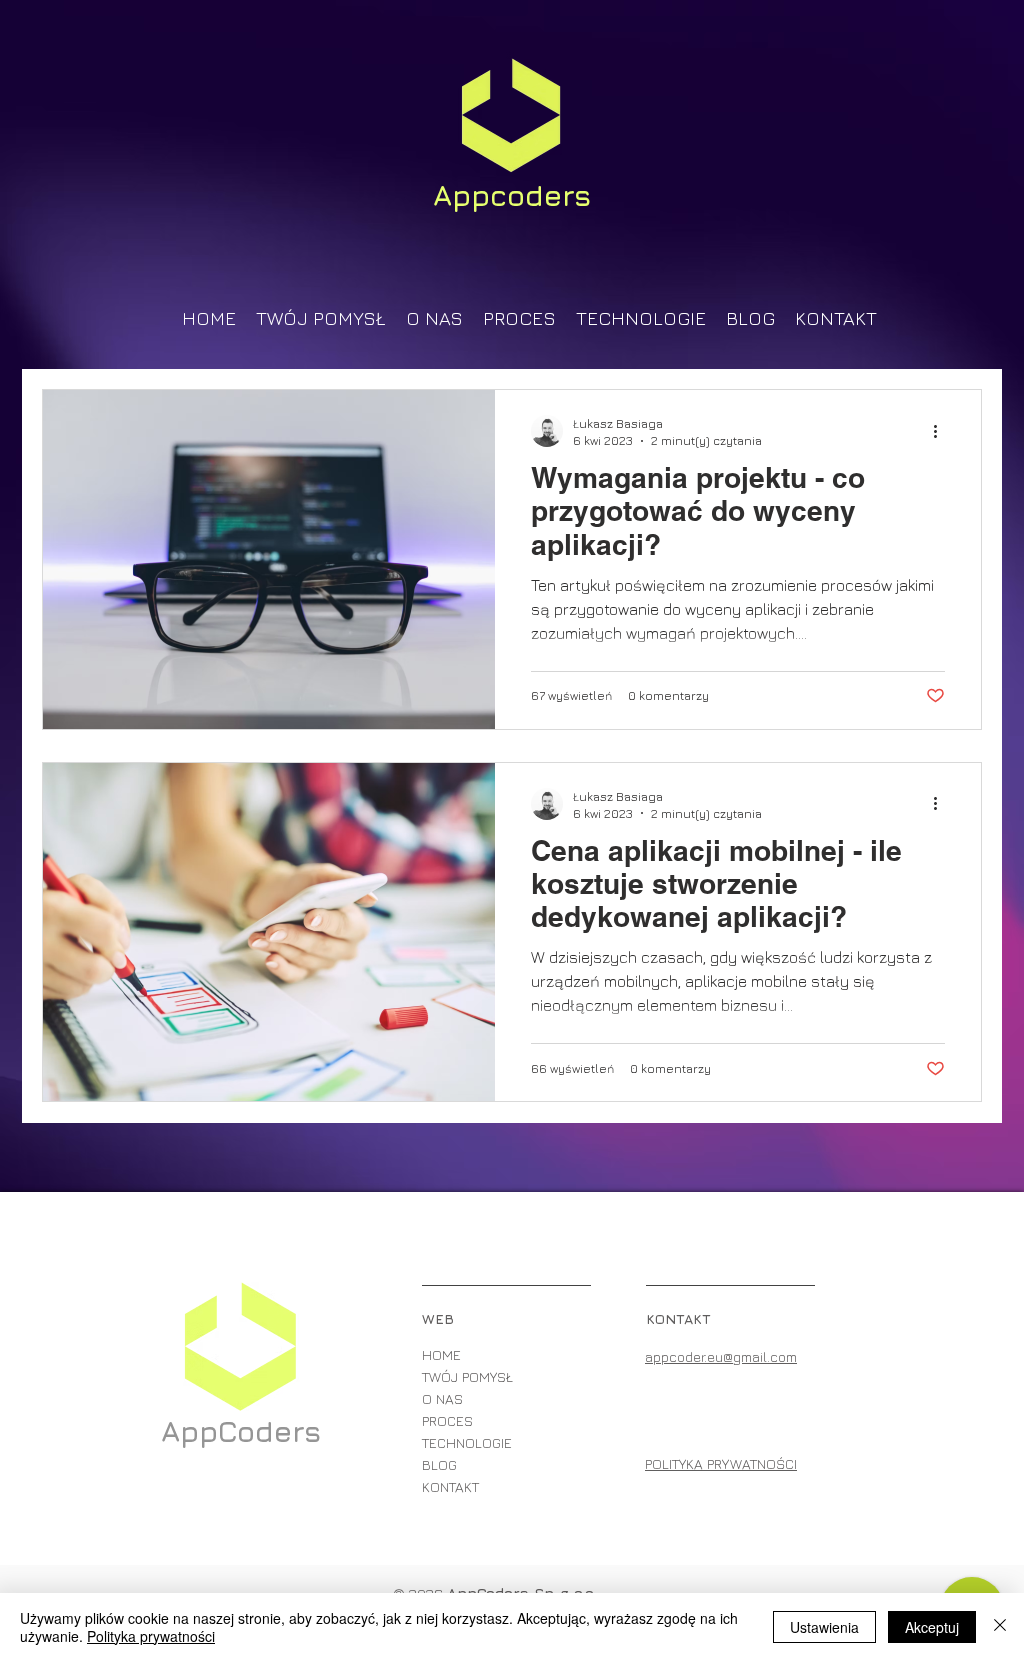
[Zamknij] (1000, 1627)
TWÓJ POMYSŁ (467, 1376)
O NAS (442, 1398)
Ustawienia (824, 1627)
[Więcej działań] (942, 431)
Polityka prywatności (151, 1636)
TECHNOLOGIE (467, 1442)
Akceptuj (932, 1627)
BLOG (439, 1464)
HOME (441, 1354)
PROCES (447, 1420)
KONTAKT (450, 1486)
